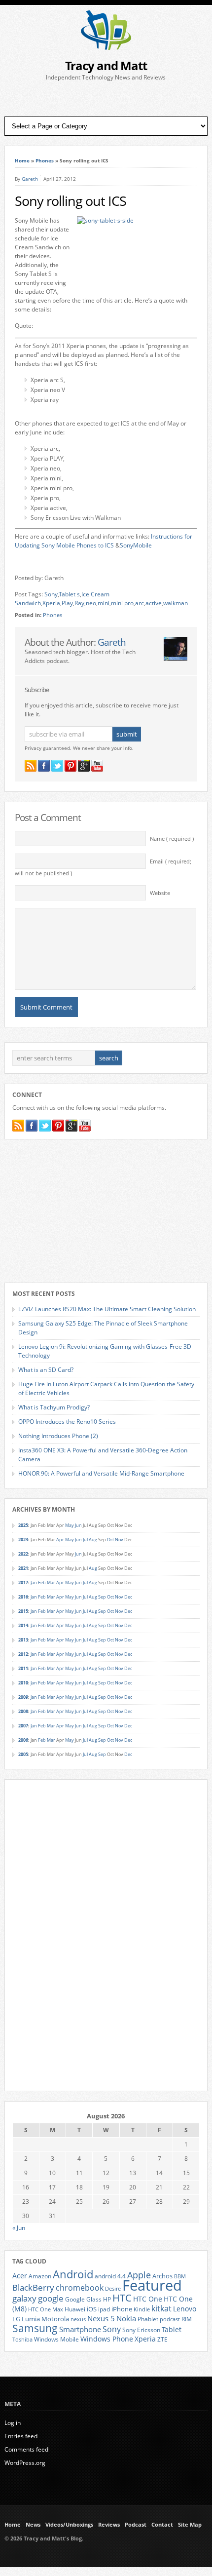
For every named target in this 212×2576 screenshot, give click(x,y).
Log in (13, 2423)
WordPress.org (25, 2463)
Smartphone (80, 2329)
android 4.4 (110, 2276)
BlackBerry (33, 2287)
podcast (170, 2319)
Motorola (55, 2319)
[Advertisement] (106, 99)
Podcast (136, 2525)
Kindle (142, 2309)
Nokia (126, 2319)
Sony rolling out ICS (71, 201)
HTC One (148, 2299)
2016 (23, 1597)
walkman (176, 603)
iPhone (122, 2309)
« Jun (19, 2228)
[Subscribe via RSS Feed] (31, 766)
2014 (23, 1625)
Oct (110, 1540)
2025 (23, 1525)
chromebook (80, 2288)
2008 (23, 1711)
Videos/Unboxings (69, 2525)
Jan (34, 1582)
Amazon (40, 2276)
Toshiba (22, 2340)
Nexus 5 (101, 2318)
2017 (23, 1582)
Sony (51, 594)
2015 (23, 1611)
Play (67, 603)
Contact (162, 2525)
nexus (78, 2319)
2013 (23, 1640)
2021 (23, 1568)
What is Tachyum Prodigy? (54, 1407)
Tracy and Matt (106, 65)
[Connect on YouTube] (97, 766)
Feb (42, 1582)
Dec (128, 1597)
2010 (23, 1683)
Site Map (190, 2525)
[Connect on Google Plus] (84, 766)
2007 (23, 1726)
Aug (93, 1540)
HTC (122, 2298)
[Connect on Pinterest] (71, 766)
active (154, 603)
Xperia (51, 603)
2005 (23, 1754)
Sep (102, 1597)
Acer (20, 2276)
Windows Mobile (56, 2339)
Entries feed (21, 2436)
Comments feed (26, 2449)
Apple (139, 2275)
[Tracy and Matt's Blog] (106, 48)
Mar (51, 1582)
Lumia (31, 2319)
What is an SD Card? (46, 1370)
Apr (60, 1540)
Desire (113, 2289)
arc (140, 603)
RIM (187, 2319)
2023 (23, 1540)
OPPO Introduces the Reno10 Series (67, 1422)
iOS (92, 2309)
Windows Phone (107, 2339)
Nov (119, 1540)
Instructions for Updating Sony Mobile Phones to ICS (104, 541)
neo (91, 603)
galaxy (24, 2298)
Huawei (75, 2309)
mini (104, 603)
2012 (23, 1654)
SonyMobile (136, 545)
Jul (85, 1540)
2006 (23, 1740)
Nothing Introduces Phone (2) (58, 1436)
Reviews (109, 2525)
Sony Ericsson (141, 2330)
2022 (23, 1554)
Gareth (30, 179)
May (70, 1525)
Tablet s (69, 594)
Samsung (35, 2328)
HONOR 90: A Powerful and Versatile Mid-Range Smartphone (101, 1473)
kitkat (161, 2308)
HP (107, 2299)
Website (160, 893)
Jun (78, 1525)
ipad (104, 2309)
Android (73, 2274)
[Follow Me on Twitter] (57, 766)
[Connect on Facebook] (44, 766)
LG (16, 2319)
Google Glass (83, 2299)
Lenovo (185, 2309)
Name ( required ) (172, 839)
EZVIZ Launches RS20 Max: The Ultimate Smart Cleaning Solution (107, 1309)
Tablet (172, 2330)
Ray (79, 603)
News (33, 2525)
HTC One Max (46, 2309)
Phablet (148, 2319)
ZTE (162, 2339)
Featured (152, 2285)
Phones (45, 160)
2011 (23, 1668)
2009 (23, 1697)
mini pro (122, 603)
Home (22, 160)
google (51, 2298)
